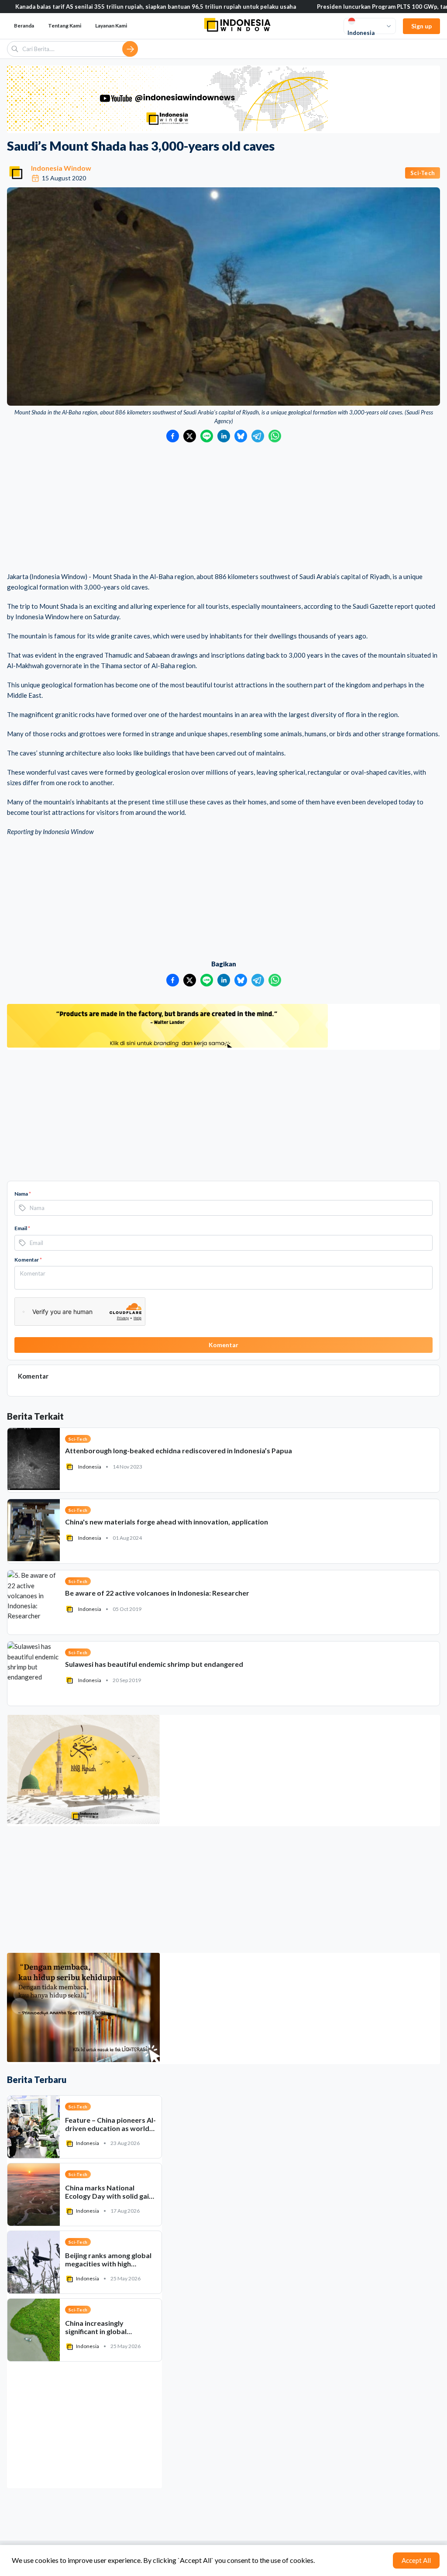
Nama (23, 1194)
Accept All (416, 2560)
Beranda (24, 26)
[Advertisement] (223, 508)
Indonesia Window (61, 168)
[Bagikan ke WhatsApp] (275, 436)
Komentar (28, 1260)
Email (22, 1228)
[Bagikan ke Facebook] (173, 436)
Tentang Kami (65, 26)
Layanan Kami (111, 26)
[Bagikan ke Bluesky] (241, 436)
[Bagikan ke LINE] (207, 436)
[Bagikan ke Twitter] (190, 436)
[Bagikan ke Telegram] (258, 436)
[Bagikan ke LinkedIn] (224, 436)
